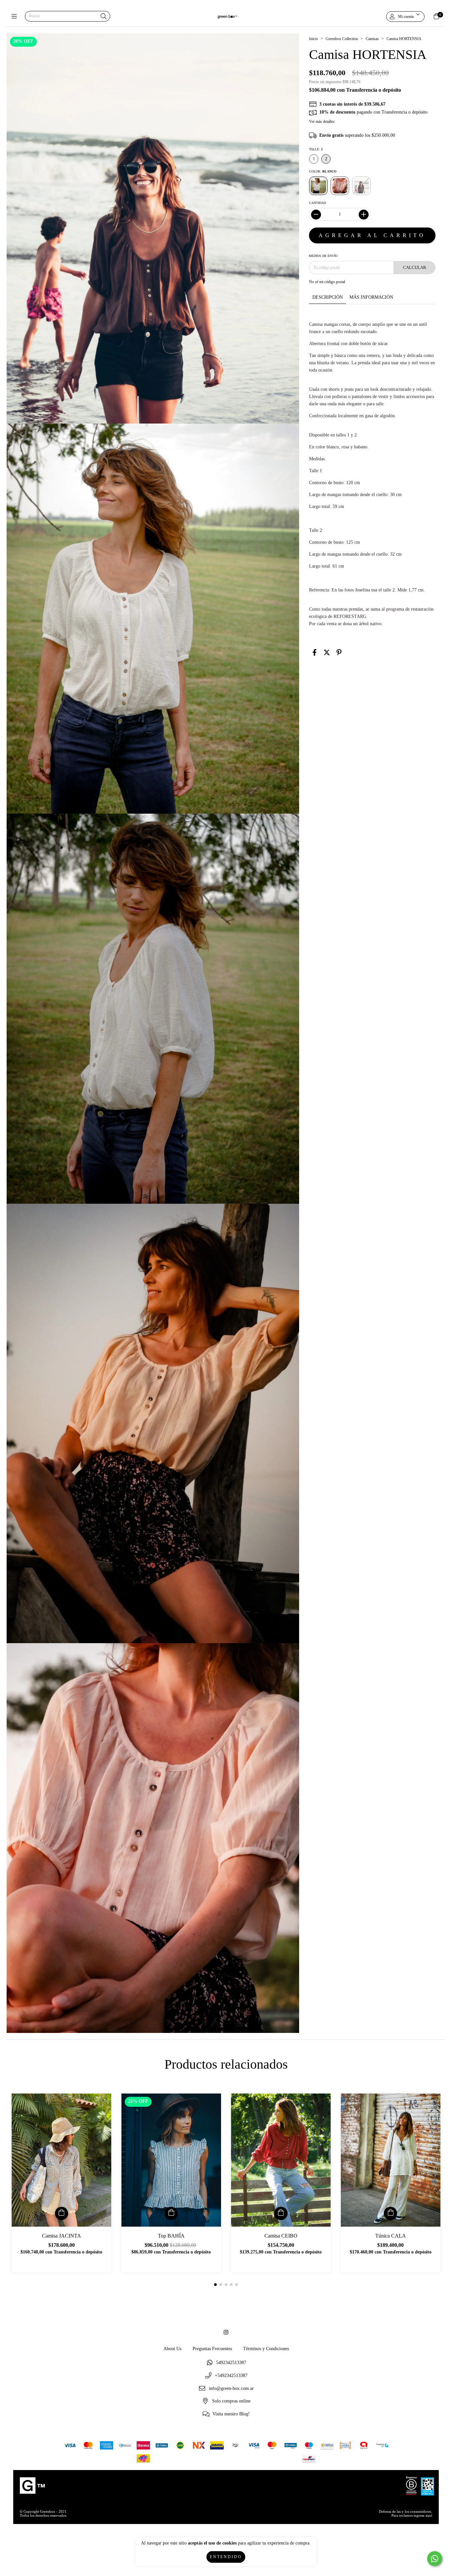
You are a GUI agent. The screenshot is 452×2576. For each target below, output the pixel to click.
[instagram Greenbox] (226, 2333)
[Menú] (16, 16)
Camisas (372, 39)
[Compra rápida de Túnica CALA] (390, 2213)
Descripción (328, 297)
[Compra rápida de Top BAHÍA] (171, 2213)
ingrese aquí (423, 2515)
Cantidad (317, 203)
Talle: (316, 149)
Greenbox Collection (342, 39)
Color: (323, 171)
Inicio (314, 39)
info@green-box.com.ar (231, 2388)
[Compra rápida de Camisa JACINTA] (62, 2213)
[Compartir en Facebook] (315, 653)
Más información (371, 297)
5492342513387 (231, 2363)
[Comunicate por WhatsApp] (435, 2559)
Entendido (226, 2557)
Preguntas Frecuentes (212, 2349)
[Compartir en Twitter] (327, 653)
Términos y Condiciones (266, 2349)
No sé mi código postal (327, 282)
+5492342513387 (231, 2376)
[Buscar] (104, 17)
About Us (172, 2349)
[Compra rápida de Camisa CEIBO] (281, 2213)
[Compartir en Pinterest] (339, 653)
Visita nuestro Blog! (231, 2414)
